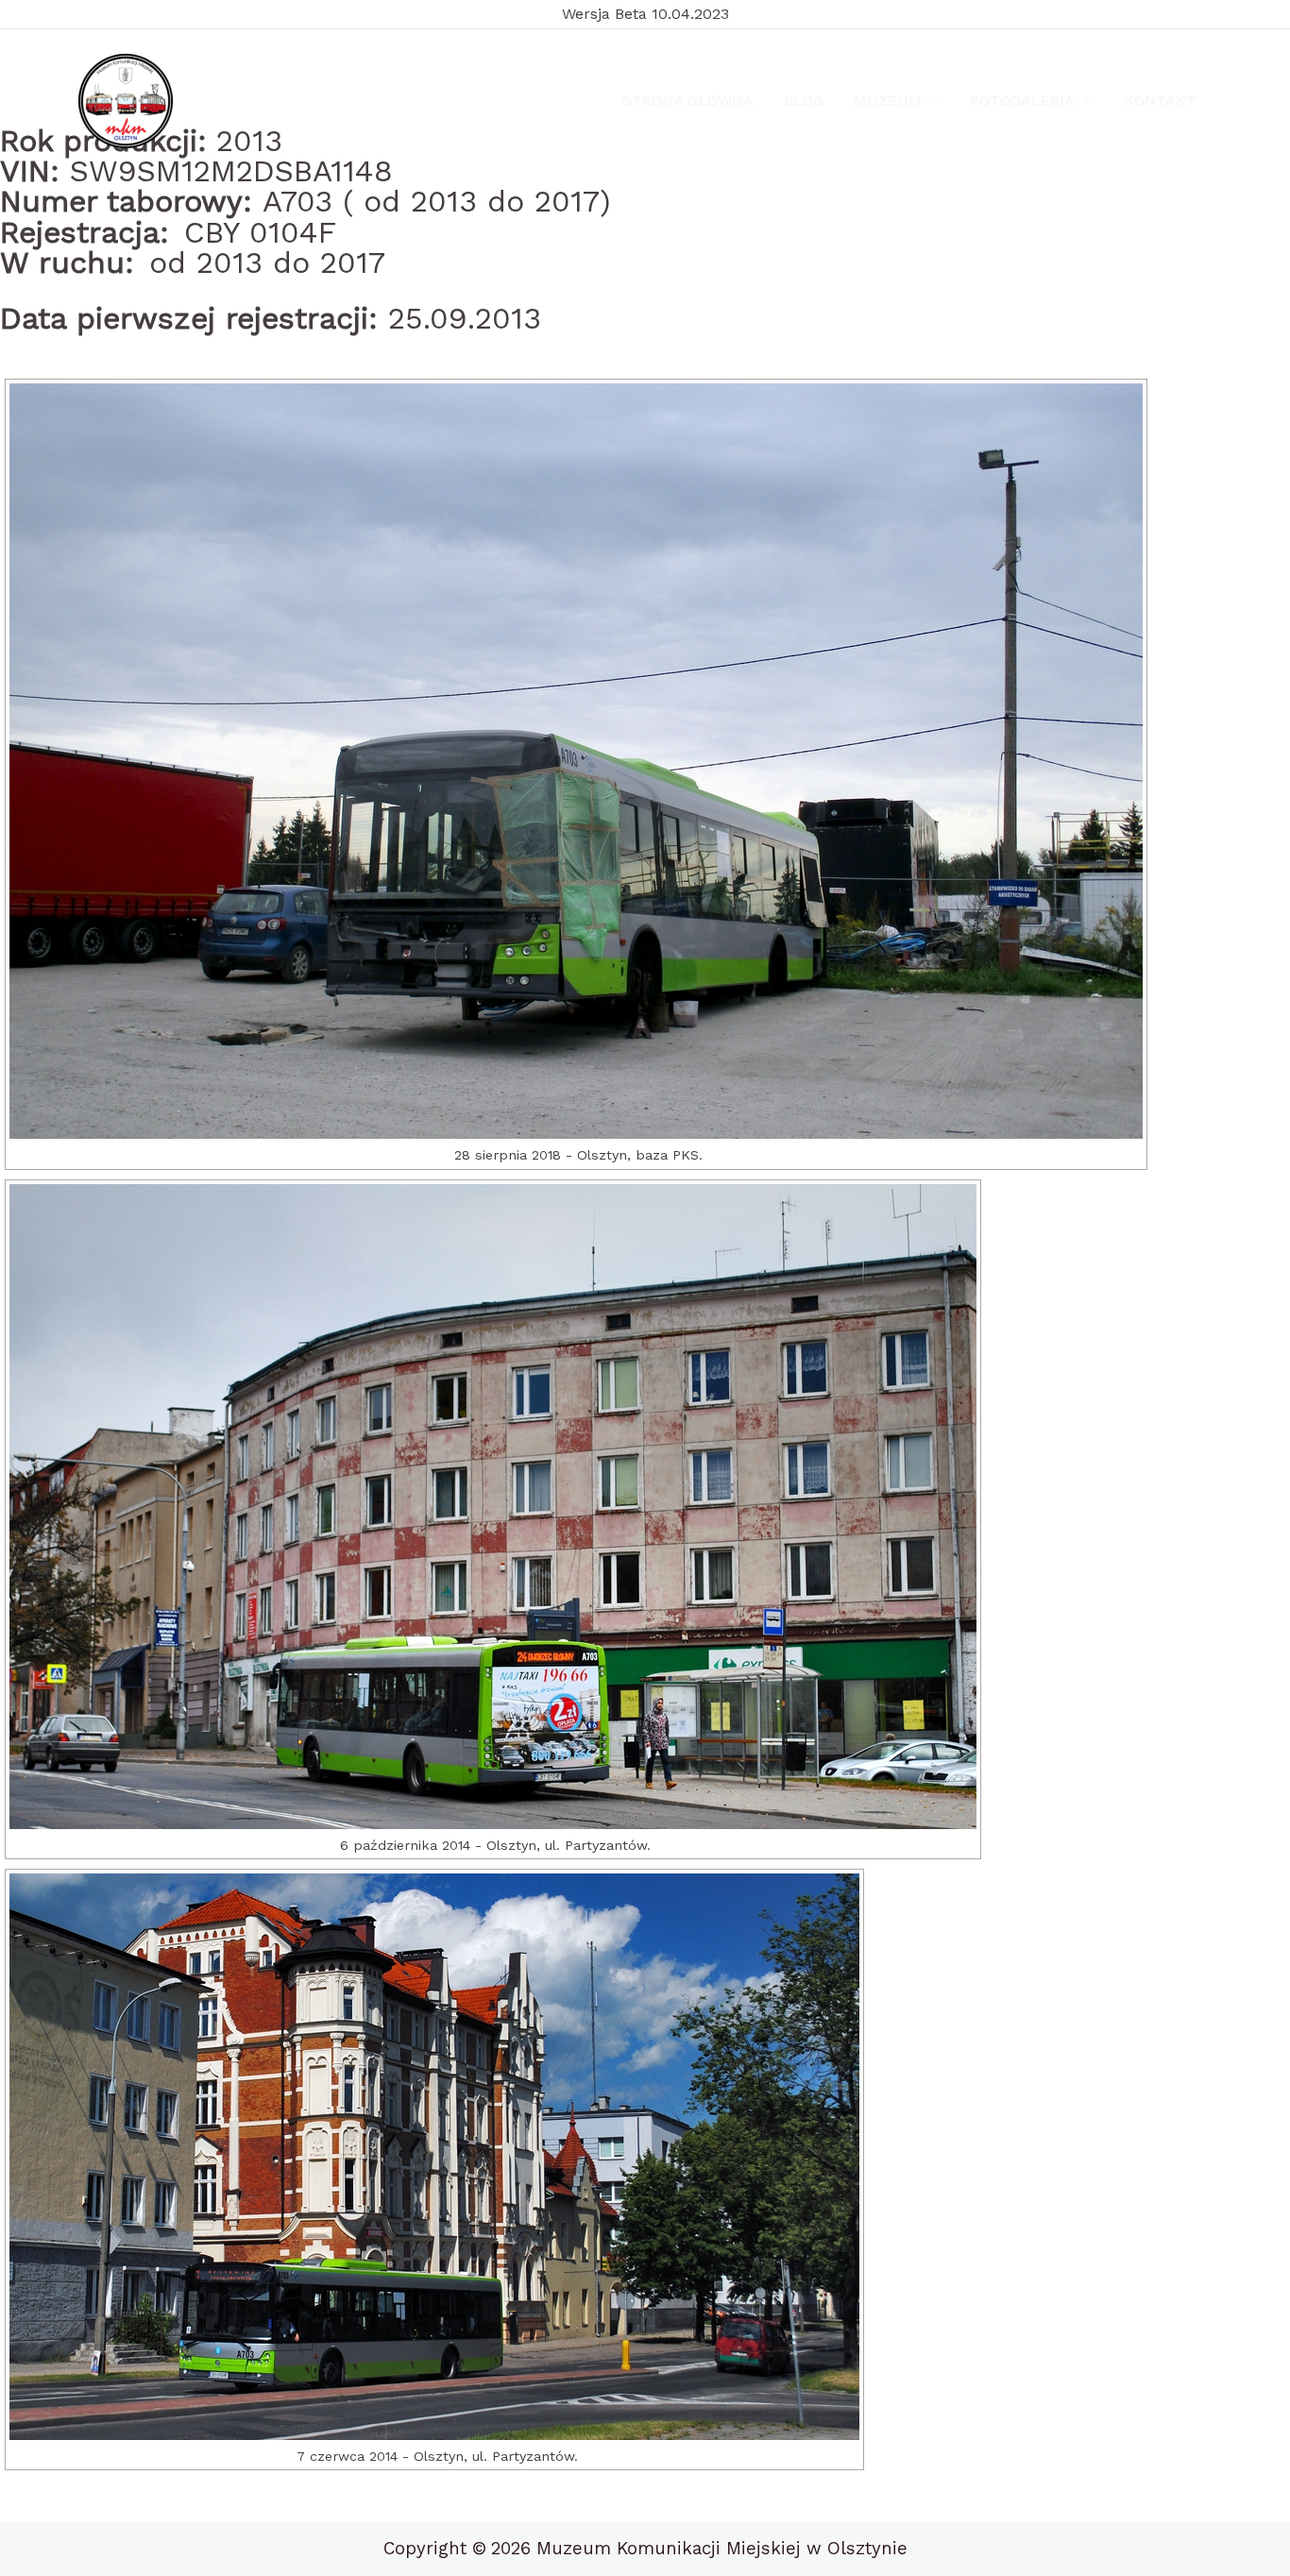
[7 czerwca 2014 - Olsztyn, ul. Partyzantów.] (434, 2157)
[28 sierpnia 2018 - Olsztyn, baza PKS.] (576, 761)
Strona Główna (688, 101)
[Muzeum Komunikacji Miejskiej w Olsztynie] (126, 101)
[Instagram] (268, 102)
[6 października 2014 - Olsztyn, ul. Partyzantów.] (493, 1507)
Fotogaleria (1022, 101)
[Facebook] (223, 102)
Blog (804, 101)
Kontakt (1160, 101)
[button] (931, 101)
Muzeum (888, 101)
